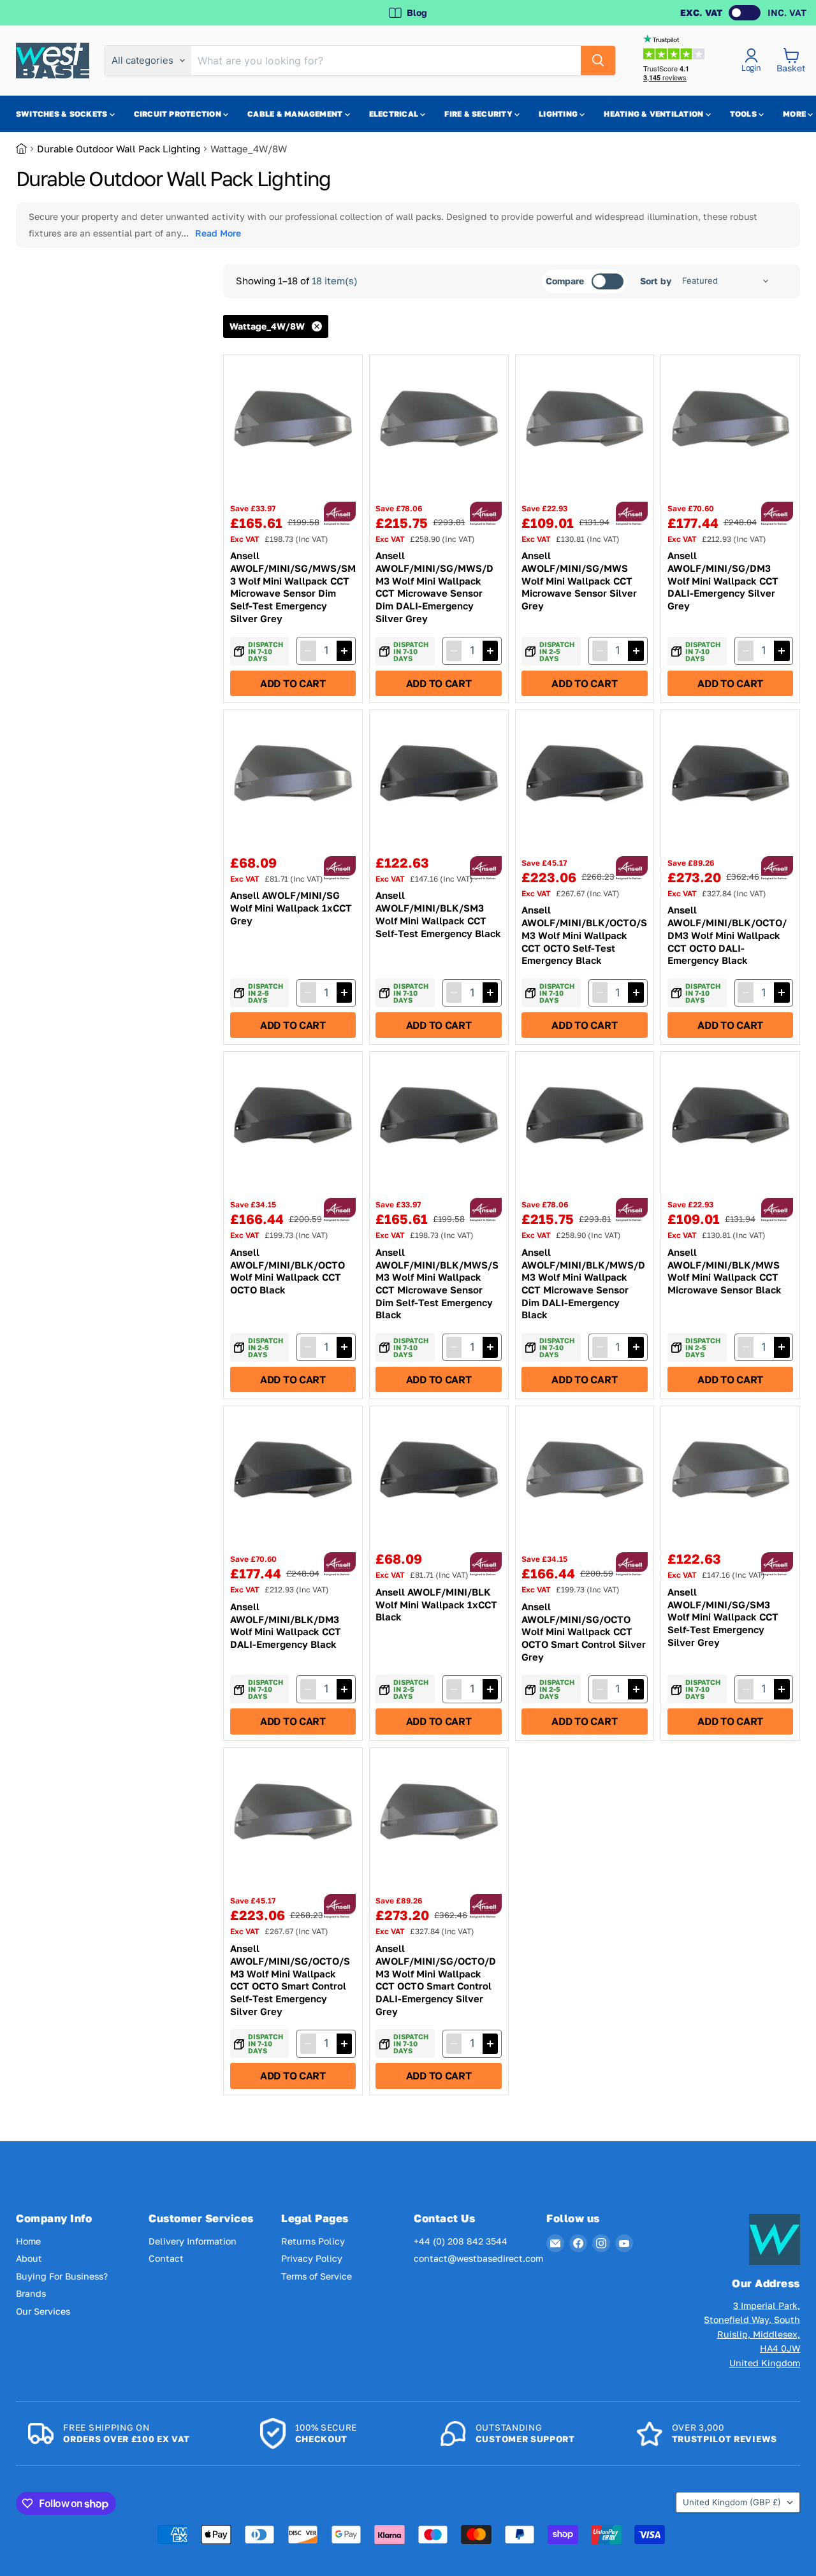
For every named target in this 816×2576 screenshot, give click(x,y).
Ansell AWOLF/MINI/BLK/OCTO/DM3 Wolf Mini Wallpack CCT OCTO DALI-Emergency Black (727, 935)
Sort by (656, 281)
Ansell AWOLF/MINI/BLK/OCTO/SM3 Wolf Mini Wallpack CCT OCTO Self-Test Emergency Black (584, 935)
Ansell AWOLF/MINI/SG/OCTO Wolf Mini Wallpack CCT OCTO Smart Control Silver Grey (584, 1632)
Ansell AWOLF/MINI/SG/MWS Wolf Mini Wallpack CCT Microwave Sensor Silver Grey (579, 580)
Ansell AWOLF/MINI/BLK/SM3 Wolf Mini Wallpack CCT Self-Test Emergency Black (438, 914)
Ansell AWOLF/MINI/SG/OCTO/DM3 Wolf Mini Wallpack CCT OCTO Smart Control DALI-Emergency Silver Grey (436, 1979)
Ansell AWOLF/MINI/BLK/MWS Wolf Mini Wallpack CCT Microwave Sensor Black (725, 1271)
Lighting (559, 114)
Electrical (395, 114)
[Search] (598, 61)
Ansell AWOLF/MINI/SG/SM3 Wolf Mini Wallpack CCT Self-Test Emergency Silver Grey (723, 1617)
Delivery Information (193, 2241)
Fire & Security (479, 114)
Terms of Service (317, 2276)
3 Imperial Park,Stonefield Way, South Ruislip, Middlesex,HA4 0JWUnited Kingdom (752, 2334)
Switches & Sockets (63, 114)
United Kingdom (732, 2502)
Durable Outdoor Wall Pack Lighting (119, 149)
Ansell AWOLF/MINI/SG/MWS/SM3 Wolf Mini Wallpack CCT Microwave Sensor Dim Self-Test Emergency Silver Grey (293, 586)
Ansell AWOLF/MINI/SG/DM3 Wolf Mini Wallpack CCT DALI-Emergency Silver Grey (723, 580)
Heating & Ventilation (654, 114)
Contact (166, 2258)
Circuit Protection (179, 114)
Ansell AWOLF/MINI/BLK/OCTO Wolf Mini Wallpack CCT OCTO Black (288, 1271)
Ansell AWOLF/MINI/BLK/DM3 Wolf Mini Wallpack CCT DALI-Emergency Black (286, 1625)
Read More (218, 233)
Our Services (43, 2311)
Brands (31, 2293)
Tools (744, 114)
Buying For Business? (62, 2276)
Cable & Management (296, 114)
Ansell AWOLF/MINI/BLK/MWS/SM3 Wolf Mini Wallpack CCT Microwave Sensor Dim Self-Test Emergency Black (437, 1283)
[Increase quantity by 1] (344, 651)
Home (28, 2241)
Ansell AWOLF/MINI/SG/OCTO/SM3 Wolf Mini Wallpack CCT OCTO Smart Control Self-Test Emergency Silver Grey (290, 1979)
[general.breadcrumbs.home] (26, 149)
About (29, 2258)
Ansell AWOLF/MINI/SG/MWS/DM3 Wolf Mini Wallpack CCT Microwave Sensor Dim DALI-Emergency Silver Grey (434, 586)
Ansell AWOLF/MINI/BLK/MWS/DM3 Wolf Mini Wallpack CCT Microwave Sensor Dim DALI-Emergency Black (583, 1283)
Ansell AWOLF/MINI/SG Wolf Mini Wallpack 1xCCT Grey (291, 907)
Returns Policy (313, 2241)
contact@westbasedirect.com (478, 2258)
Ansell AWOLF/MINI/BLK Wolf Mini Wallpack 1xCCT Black (436, 1604)
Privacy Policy (312, 2258)
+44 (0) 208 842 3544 (461, 2241)
